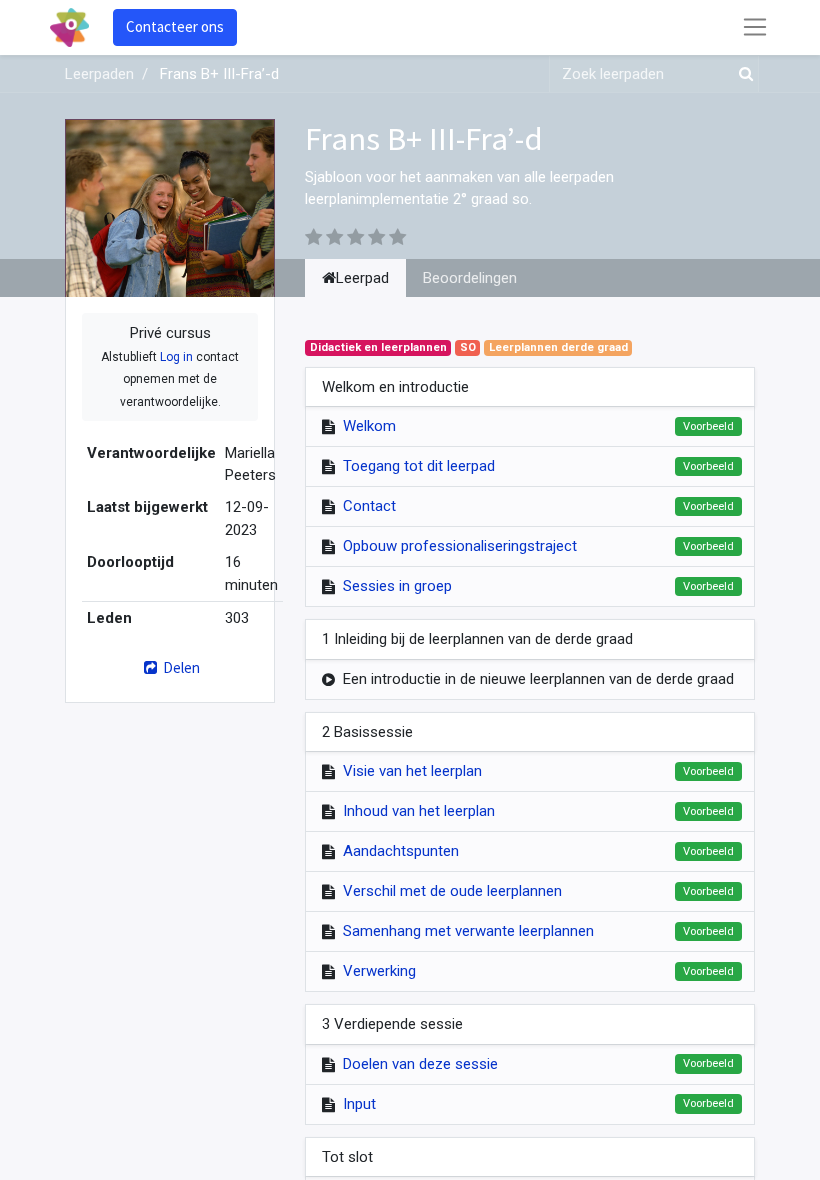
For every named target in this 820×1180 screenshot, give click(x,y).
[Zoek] (742, 74)
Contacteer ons (175, 26)
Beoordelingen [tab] (470, 278)
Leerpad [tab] (362, 278)
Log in (176, 357)
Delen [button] (180, 667)
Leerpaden (99, 74)
